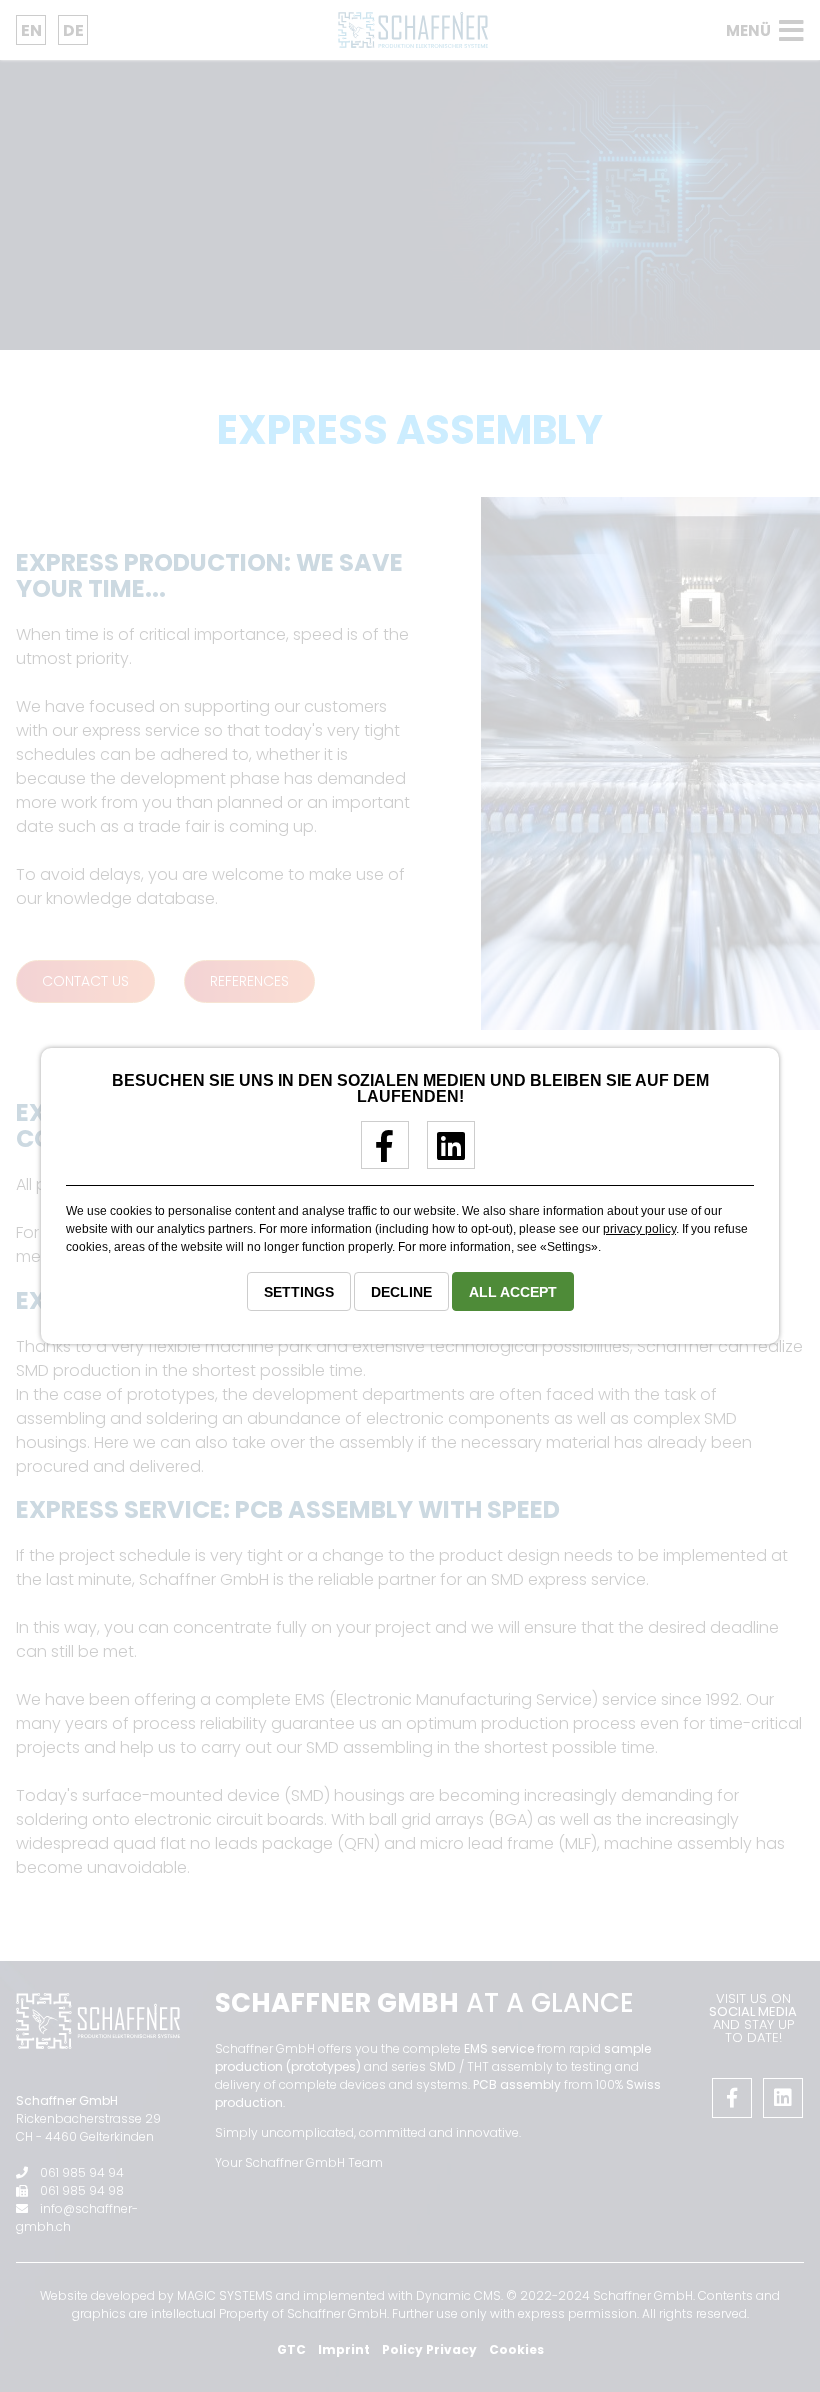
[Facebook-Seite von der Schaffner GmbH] (377, 1154)
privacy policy (639, 1229)
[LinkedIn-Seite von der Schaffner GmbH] (443, 1154)
